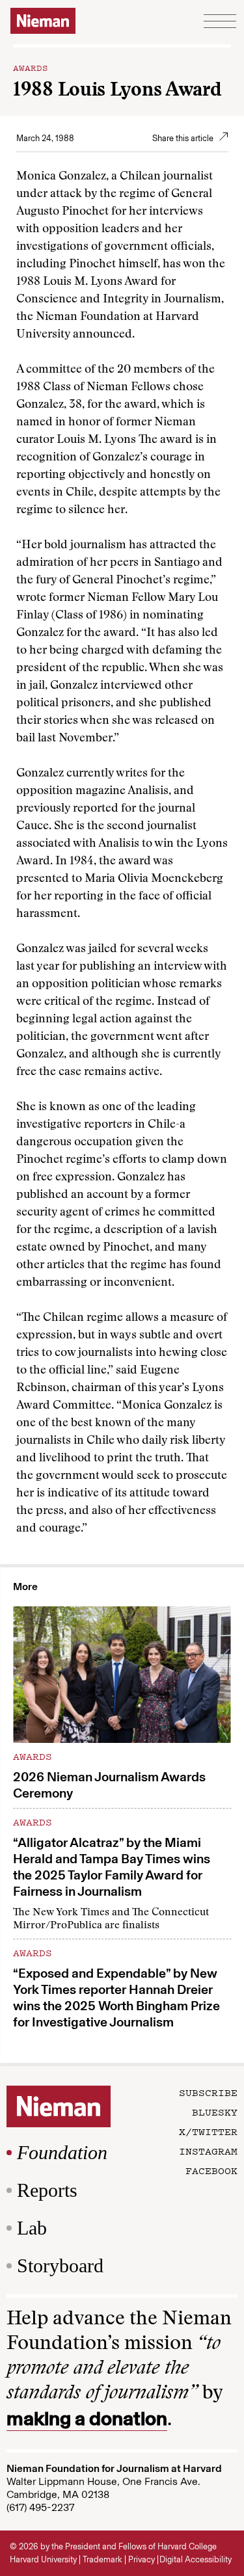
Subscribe (208, 2092)
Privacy (142, 2559)
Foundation (62, 2152)
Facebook (211, 2170)
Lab (32, 2228)
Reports (47, 2190)
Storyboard (60, 2265)
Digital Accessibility (196, 2559)
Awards (31, 67)
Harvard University (43, 2559)
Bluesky (215, 2112)
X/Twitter (208, 2131)
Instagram (208, 2151)
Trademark (102, 2559)
